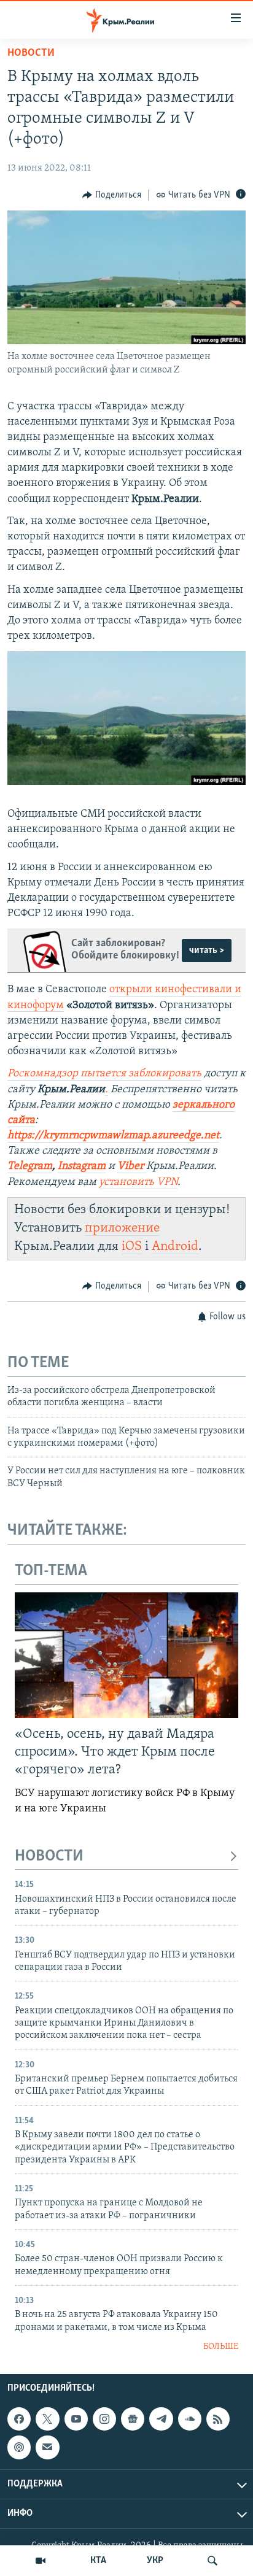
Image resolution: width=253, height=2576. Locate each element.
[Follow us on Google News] (133, 2419)
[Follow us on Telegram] (161, 2419)
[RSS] (218, 2419)
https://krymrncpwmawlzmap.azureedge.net (113, 1136)
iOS (132, 1247)
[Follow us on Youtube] (76, 2419)
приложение (122, 1228)
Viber (132, 1167)
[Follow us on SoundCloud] (190, 2419)
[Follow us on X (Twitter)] (47, 2419)
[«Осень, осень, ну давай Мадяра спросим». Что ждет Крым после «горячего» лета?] (126, 1655)
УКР (155, 2561)
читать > (207, 951)
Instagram (82, 1167)
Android (175, 1247)
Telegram (30, 1167)
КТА (98, 2561)
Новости (31, 53)
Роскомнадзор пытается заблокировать (104, 1074)
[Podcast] (19, 2448)
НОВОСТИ (49, 1857)
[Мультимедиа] (41, 2561)
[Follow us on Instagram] (104, 2419)
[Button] (112, 195)
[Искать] (212, 2561)
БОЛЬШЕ (221, 2347)
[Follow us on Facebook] (19, 2419)
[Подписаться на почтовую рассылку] (47, 2448)
